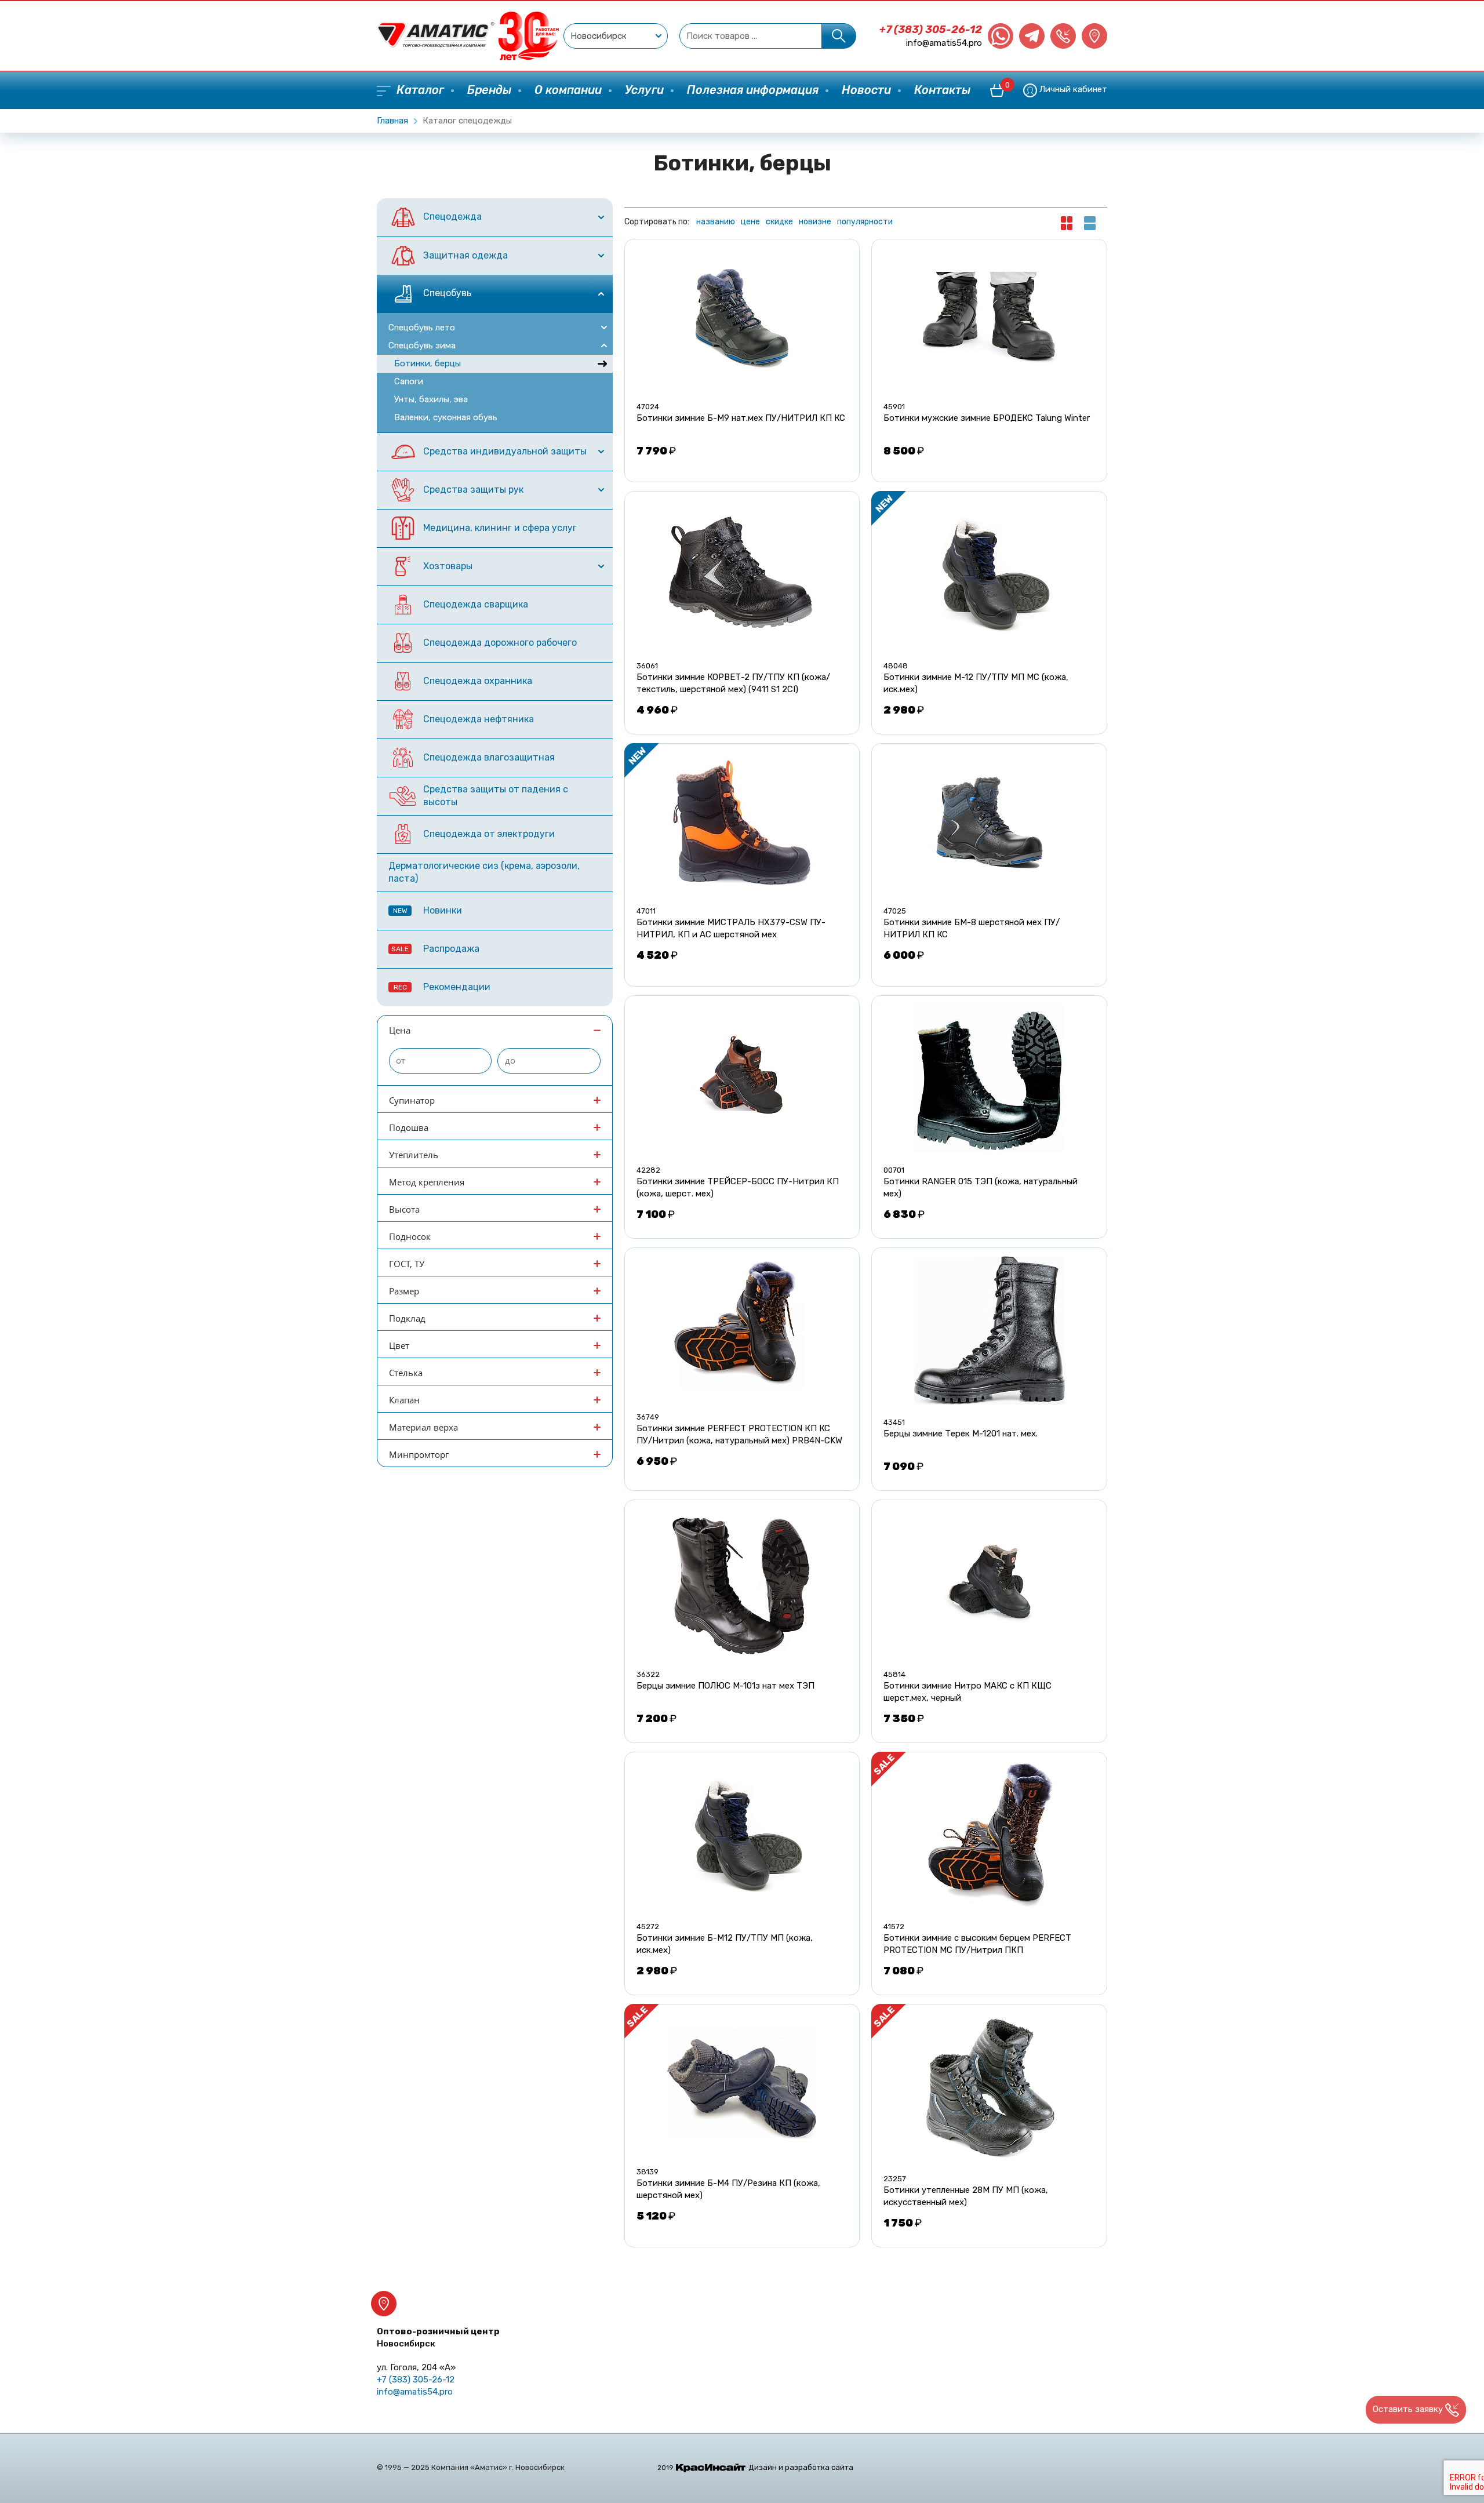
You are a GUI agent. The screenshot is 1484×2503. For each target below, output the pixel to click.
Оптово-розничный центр (438, 2338)
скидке (779, 222)
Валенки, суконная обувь (446, 417)
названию (716, 222)
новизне (815, 222)
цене (750, 222)
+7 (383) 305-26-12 (931, 30)
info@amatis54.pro (944, 43)
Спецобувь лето (422, 328)
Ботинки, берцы (428, 363)
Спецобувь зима (422, 345)
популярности (865, 222)
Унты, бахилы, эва (431, 399)
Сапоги (409, 381)
